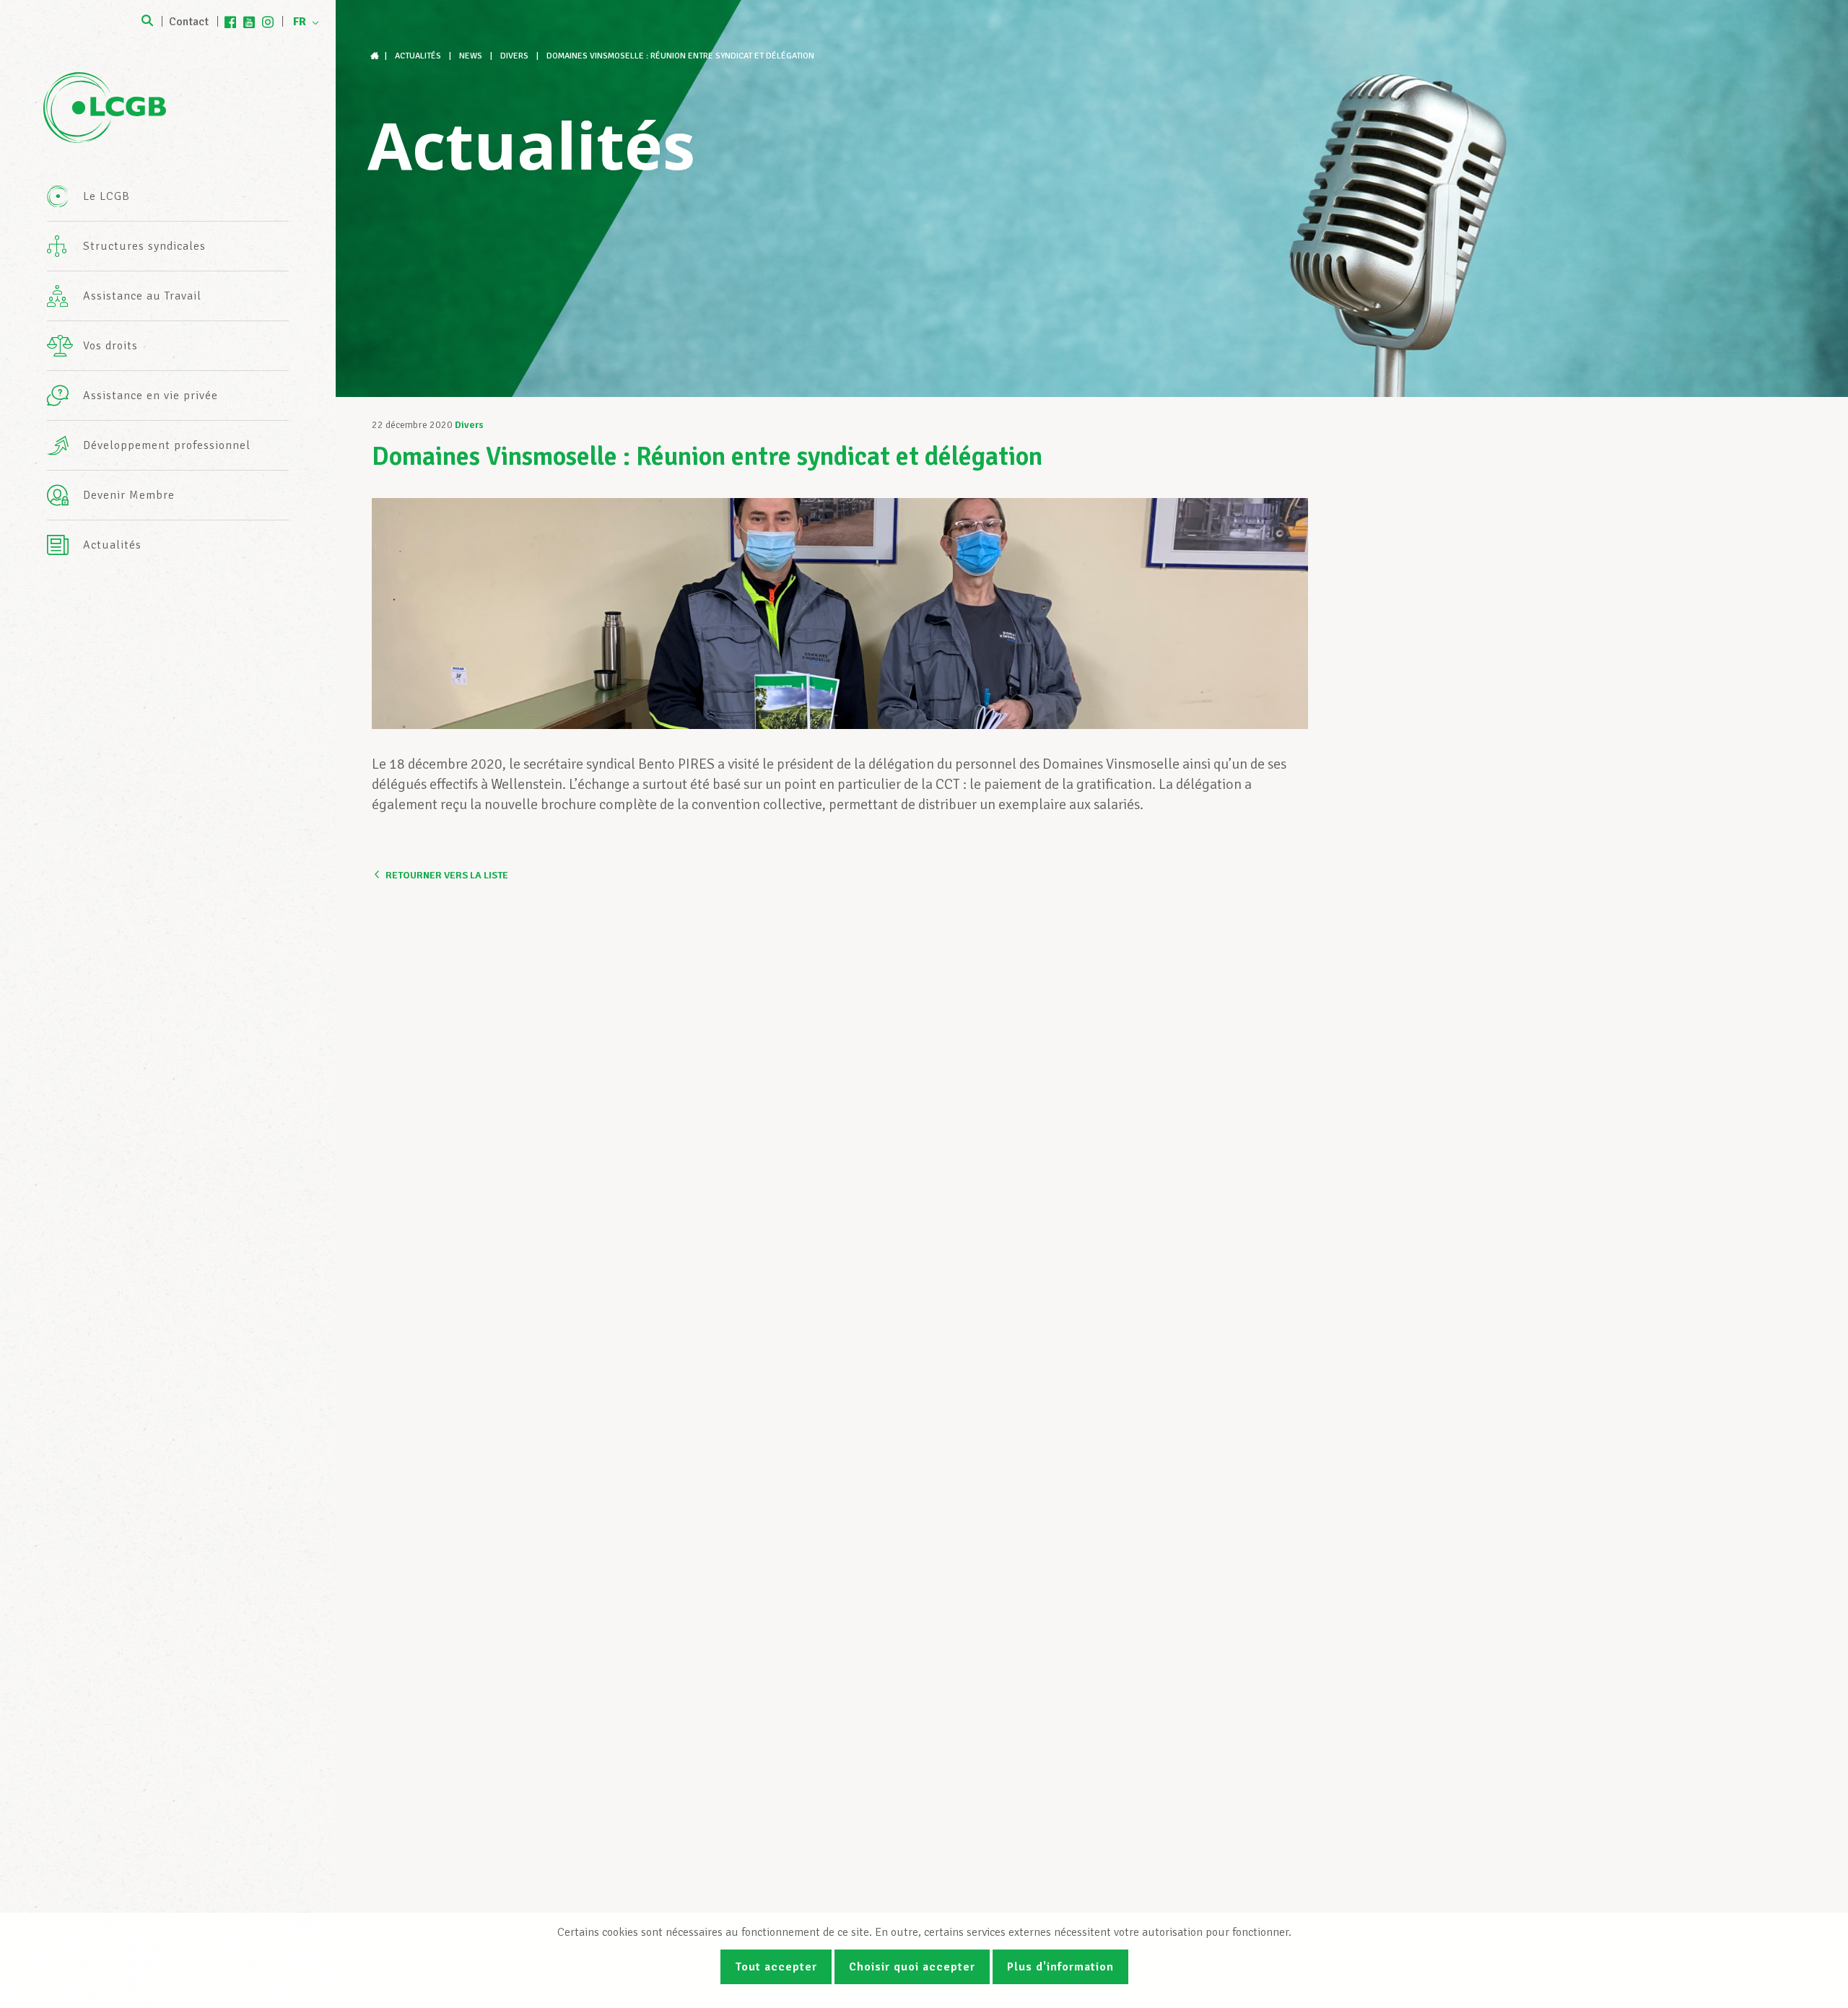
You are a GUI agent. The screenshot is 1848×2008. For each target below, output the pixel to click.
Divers (469, 425)
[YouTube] (249, 22)
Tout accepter (776, 1967)
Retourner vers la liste (447, 875)
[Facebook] (230, 22)
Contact (189, 22)
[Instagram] (268, 22)
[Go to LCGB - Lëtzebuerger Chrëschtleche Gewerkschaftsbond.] (376, 56)
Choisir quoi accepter (912, 1967)
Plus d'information (1060, 1967)
